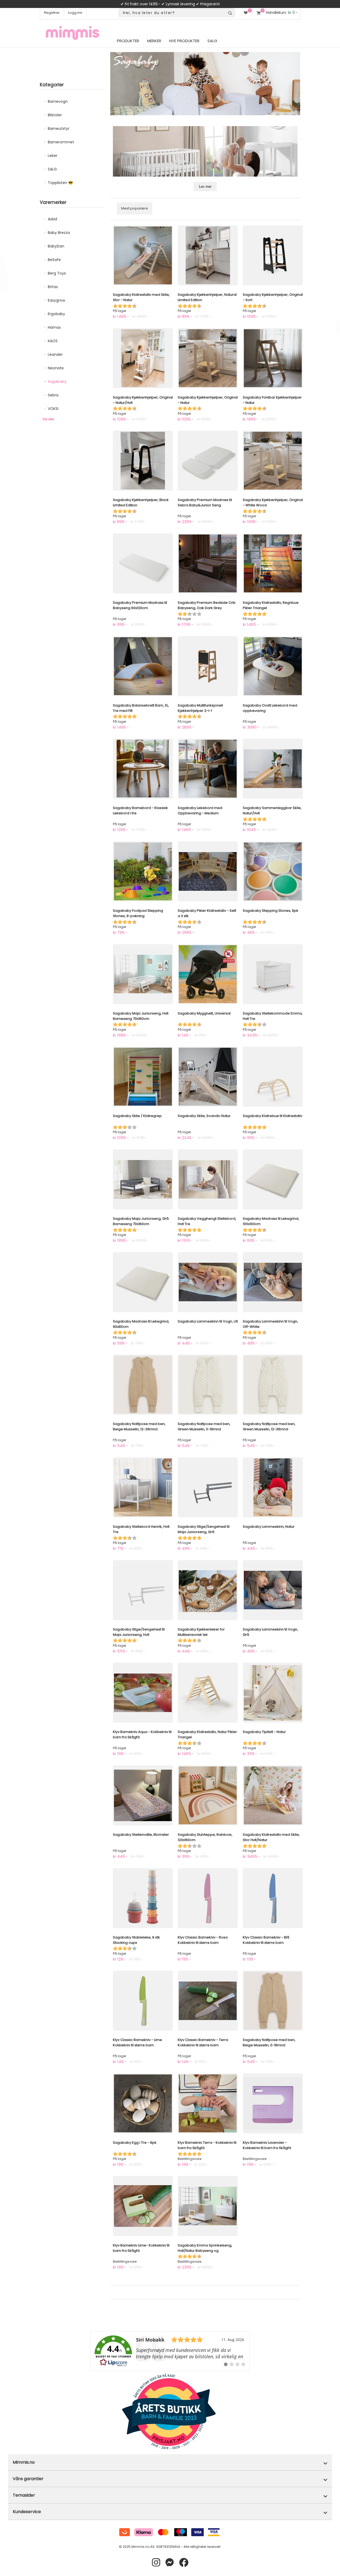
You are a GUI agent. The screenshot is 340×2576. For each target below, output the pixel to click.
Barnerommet (61, 142)
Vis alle (48, 419)
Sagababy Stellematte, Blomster (141, 1835)
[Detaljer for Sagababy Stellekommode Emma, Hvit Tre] (273, 974)
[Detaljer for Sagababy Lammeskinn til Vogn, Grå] (273, 1590)
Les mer (205, 187)
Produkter (128, 41)
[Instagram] (156, 2563)
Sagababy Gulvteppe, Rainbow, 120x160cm (205, 1837)
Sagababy (57, 382)
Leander (55, 354)
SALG (52, 169)
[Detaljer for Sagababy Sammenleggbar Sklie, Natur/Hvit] (273, 769)
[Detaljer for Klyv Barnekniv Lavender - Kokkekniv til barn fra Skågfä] (273, 2103)
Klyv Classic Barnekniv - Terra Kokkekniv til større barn (203, 2042)
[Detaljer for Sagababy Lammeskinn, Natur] (273, 1487)
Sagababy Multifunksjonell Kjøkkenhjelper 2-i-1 (200, 708)
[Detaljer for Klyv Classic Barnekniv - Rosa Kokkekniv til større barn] (208, 1898)
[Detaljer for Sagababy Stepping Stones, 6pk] (273, 871)
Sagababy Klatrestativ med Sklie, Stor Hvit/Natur (271, 1837)
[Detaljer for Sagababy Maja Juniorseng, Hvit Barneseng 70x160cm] (143, 974)
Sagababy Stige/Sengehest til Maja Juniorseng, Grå (204, 1529)
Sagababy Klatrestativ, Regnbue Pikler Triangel (271, 605)
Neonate (56, 368)
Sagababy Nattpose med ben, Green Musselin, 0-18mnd (204, 1426)
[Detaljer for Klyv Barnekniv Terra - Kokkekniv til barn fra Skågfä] (208, 2103)
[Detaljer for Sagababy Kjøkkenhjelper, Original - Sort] (273, 255)
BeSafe (54, 260)
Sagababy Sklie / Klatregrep (137, 1116)
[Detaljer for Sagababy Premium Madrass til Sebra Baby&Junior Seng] (208, 461)
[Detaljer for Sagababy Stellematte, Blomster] (143, 1795)
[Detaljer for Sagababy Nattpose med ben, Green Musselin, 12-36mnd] (273, 1385)
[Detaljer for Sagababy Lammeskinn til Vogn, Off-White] (273, 1282)
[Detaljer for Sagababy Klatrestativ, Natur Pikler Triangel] (208, 1693)
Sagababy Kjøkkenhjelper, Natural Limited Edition (207, 297)
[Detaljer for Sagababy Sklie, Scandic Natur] (208, 1077)
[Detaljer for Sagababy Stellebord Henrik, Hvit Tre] (143, 1487)
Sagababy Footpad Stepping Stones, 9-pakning (138, 913)
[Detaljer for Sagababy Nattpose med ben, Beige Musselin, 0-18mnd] (273, 2001)
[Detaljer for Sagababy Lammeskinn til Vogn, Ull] (208, 1282)
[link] (170, 2351)
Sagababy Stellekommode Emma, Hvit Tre (273, 1016)
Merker (154, 41)
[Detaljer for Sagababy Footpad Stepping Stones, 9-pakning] (143, 871)
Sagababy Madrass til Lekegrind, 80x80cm (141, 1324)
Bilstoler (55, 115)
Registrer (52, 13)
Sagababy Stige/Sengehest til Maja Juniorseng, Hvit (139, 1632)
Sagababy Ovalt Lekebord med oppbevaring (270, 708)
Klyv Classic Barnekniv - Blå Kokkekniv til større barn (266, 1940)
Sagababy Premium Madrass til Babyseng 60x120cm (140, 605)
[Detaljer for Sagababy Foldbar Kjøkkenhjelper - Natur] (273, 358)
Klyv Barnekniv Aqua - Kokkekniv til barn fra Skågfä (142, 1734)
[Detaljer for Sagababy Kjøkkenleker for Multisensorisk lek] (208, 1590)
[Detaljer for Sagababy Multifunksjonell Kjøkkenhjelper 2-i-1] (208, 666)
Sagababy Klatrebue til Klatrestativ (273, 1116)
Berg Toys (57, 273)
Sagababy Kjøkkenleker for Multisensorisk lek (201, 1632)
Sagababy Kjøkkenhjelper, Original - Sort (273, 297)
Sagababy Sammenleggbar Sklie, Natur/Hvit (272, 810)
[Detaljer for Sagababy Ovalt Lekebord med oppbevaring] (273, 666)
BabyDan (56, 246)
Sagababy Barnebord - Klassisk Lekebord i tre (140, 810)
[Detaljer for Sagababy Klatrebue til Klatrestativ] (273, 1077)
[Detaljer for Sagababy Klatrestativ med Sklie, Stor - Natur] (143, 255)
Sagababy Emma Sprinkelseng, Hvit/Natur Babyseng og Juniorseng (205, 2251)
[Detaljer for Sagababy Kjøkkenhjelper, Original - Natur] (208, 358)
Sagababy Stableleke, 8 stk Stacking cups (136, 1940)
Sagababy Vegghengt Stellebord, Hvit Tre (207, 1221)
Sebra (53, 395)
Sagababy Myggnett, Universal (204, 1013)
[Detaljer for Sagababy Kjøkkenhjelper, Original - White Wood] (273, 461)
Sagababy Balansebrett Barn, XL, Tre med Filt (141, 708)
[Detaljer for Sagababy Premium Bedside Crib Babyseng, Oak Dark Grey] (208, 563)
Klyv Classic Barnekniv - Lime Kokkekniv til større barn (137, 2042)
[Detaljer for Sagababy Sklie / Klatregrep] (143, 1077)
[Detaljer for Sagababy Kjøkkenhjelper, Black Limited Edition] (143, 461)
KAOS (53, 341)
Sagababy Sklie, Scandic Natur (204, 1116)
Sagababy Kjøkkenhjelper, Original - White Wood (273, 502)
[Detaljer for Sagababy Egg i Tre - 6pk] (143, 2103)
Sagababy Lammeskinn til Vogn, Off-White (270, 1324)
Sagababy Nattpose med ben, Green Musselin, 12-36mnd (269, 1426)
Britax (53, 287)
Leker (53, 156)
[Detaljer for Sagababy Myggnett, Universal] (208, 974)
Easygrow (56, 300)
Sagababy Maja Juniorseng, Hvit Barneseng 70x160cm (141, 1016)
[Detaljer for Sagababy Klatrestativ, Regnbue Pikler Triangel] (273, 563)
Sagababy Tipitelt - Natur (264, 1732)
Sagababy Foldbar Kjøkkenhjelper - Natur (272, 400)
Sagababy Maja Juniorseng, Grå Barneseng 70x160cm (141, 1221)
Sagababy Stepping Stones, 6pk (271, 911)
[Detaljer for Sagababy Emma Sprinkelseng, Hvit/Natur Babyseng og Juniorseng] (208, 2206)
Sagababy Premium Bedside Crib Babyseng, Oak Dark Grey (207, 605)
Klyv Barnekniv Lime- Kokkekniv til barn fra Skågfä (141, 2248)
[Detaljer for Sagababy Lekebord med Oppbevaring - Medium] (208, 769)
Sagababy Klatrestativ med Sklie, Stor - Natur (141, 297)
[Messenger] (170, 2563)
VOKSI (53, 409)
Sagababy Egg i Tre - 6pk (135, 2143)
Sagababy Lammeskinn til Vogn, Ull (208, 1321)
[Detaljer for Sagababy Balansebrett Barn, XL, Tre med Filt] (143, 666)
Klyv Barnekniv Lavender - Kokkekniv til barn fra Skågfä (267, 2145)
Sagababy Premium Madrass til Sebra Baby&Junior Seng (205, 502)
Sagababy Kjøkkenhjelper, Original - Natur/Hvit (143, 400)
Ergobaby (56, 314)
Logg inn (75, 13)
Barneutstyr (59, 129)
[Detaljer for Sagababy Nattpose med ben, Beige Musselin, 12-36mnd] (143, 1385)
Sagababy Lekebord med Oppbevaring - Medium (200, 810)
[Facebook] (184, 2563)
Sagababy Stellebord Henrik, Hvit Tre (141, 1529)
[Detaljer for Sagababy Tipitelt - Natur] (273, 1693)
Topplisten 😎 (60, 183)
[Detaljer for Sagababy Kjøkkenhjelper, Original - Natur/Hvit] (143, 358)
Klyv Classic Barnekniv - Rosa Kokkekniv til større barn (203, 1940)
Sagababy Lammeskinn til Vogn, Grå (270, 1632)
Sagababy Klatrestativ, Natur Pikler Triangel (207, 1734)
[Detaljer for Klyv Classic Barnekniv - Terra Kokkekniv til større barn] (208, 2001)
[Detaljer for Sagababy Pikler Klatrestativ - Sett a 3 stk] (208, 871)
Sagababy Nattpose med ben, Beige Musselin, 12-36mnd (139, 1426)
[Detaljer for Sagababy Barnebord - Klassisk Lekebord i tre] (143, 769)
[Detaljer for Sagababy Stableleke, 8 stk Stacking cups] (143, 1898)
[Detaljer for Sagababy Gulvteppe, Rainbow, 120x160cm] (208, 1795)
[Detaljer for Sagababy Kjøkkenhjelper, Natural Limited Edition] (208, 255)
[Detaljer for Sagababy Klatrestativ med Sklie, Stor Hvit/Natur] (273, 1795)
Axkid (52, 219)
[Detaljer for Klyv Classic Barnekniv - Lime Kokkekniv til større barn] (143, 2001)
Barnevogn (58, 101)
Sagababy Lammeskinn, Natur (269, 1527)
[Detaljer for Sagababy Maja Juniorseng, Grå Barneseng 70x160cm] (143, 1179)
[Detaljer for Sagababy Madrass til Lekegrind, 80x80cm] (143, 1282)
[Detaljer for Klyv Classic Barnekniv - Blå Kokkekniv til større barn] (273, 1898)
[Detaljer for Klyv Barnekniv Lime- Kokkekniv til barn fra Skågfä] (143, 2206)
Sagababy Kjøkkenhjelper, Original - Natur (208, 400)
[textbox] (172, 13)
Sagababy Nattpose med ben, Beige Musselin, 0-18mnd (269, 2042)
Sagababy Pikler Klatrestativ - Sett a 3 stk (207, 913)
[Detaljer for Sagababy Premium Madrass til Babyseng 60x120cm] (143, 563)
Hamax (54, 327)
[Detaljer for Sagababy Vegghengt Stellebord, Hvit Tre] (208, 1179)
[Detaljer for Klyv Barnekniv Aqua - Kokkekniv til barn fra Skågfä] (143, 1693)
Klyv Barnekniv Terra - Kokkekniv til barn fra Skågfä (207, 2145)
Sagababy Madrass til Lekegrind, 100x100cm (271, 1221)
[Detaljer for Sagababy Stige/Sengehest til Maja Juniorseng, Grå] (208, 1487)
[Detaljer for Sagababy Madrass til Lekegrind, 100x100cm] (273, 1179)
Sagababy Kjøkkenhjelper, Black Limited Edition (141, 502)
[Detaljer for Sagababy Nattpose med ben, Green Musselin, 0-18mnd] (208, 1385)
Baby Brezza (59, 233)
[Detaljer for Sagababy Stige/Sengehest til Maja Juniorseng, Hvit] (143, 1590)
